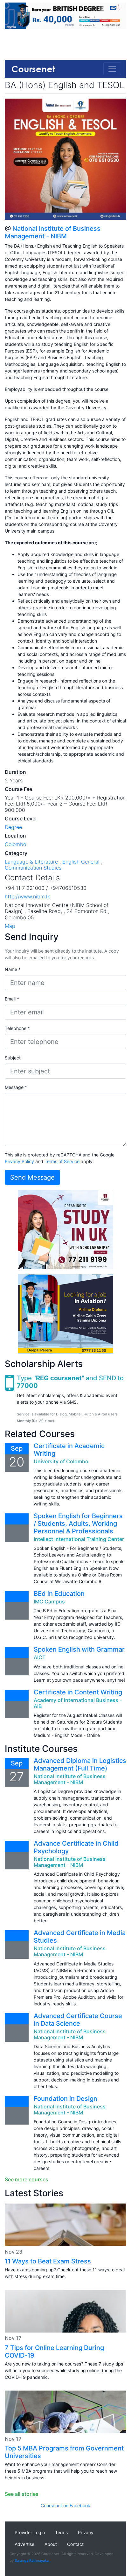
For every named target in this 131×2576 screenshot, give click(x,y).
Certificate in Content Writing (78, 1692)
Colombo (15, 844)
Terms (61, 2532)
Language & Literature (31, 862)
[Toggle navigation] (112, 69)
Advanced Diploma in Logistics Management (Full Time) (80, 1764)
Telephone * (17, 1028)
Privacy (86, 2532)
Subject (13, 1058)
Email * (12, 999)
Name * (13, 969)
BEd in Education (59, 1594)
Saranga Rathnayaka (32, 2560)
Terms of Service (62, 1161)
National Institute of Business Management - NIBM (53, 232)
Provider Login (30, 2532)
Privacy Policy (19, 1161)
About (51, 2544)
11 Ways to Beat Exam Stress (48, 2261)
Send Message (32, 1177)
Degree (13, 827)
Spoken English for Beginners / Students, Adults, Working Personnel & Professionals (78, 1524)
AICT (40, 1657)
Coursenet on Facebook (65, 2505)
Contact (75, 2544)
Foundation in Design (65, 2099)
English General (81, 862)
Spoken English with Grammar (79, 1649)
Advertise (24, 2544)
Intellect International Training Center (79, 1539)
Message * (16, 1087)
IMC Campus (49, 1602)
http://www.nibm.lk (27, 896)
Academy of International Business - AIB (78, 1703)
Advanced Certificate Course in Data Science (78, 2020)
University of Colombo (61, 1461)
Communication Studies (33, 868)
